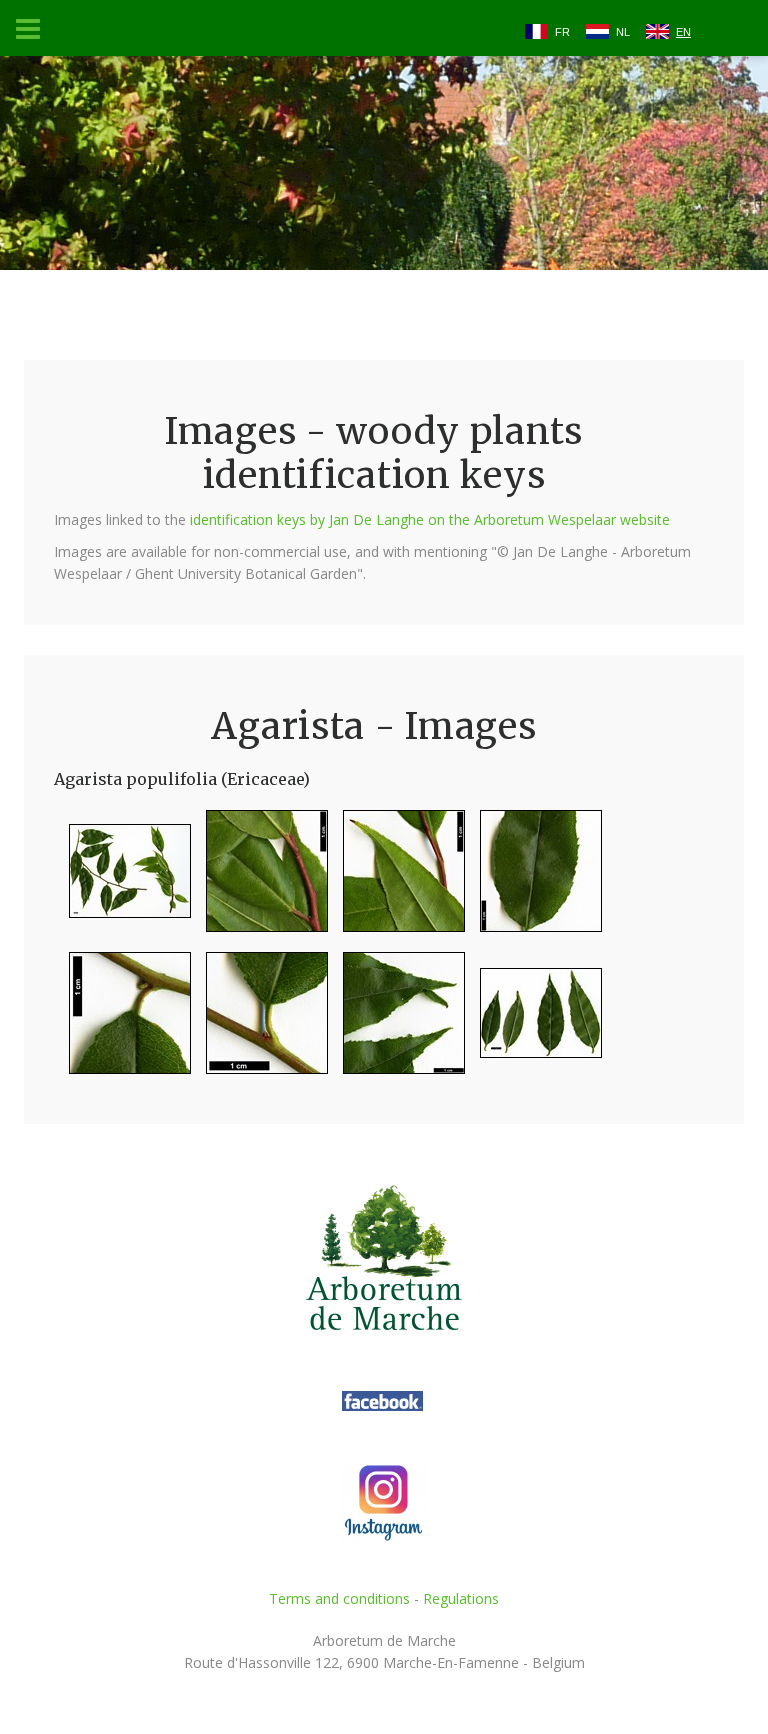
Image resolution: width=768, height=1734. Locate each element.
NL (623, 32)
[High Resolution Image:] (122, 879)
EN (683, 32)
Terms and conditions (339, 1598)
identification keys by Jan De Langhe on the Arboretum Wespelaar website (430, 519)
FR (562, 32)
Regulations (461, 1598)
